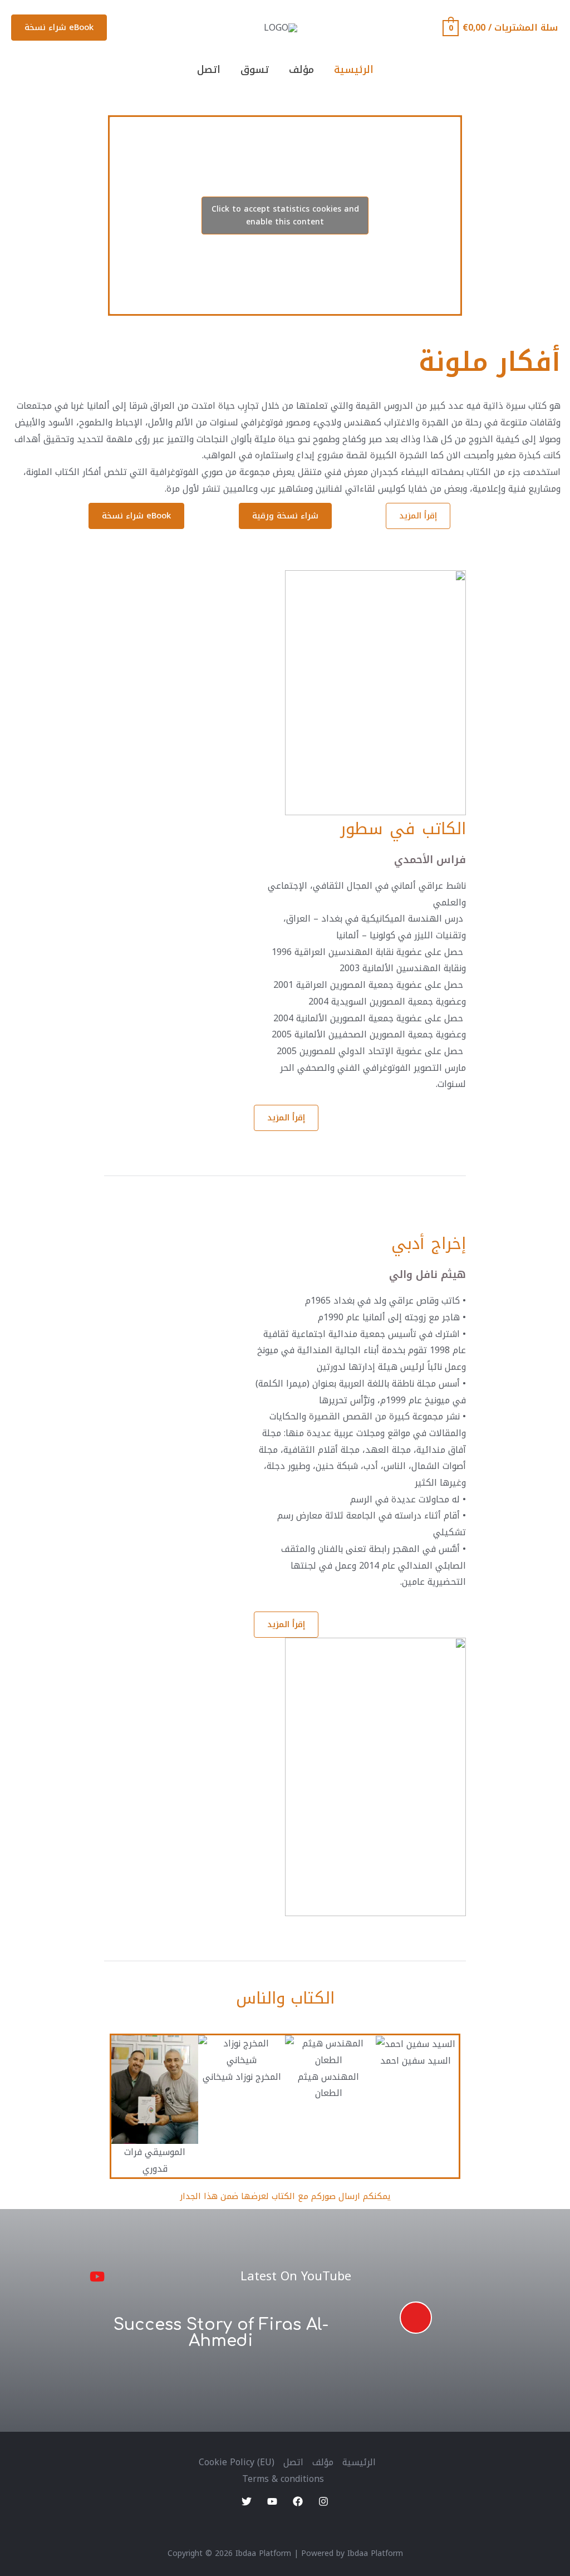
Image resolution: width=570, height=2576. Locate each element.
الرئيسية (354, 70)
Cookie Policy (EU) (237, 2462)
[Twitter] (247, 2501)
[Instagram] (323, 2501)
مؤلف (301, 70)
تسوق (255, 70)
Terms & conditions (283, 2479)
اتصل (209, 70)
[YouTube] (272, 2501)
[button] (418, 516)
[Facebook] (298, 2501)
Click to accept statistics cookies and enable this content (285, 216)
